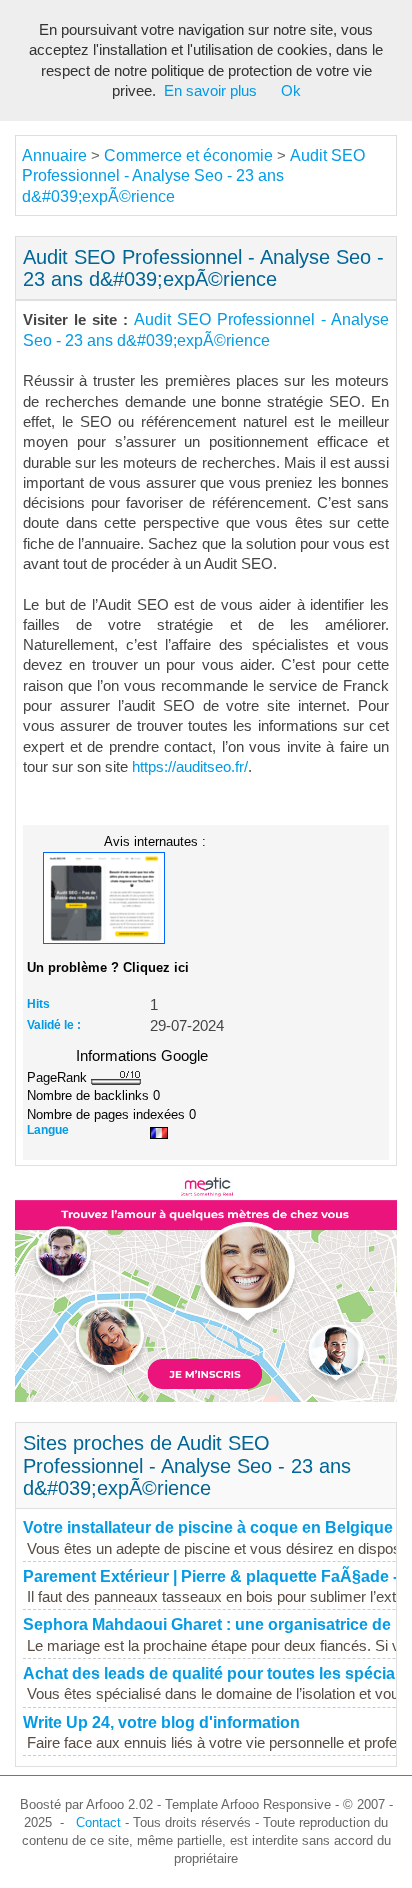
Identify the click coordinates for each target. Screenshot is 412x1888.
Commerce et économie (188, 155)
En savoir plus (210, 91)
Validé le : (54, 1025)
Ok (291, 91)
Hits (38, 1004)
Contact (98, 1822)
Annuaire (54, 155)
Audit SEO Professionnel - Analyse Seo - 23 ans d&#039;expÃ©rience (193, 176)
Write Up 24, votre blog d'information (161, 1722)
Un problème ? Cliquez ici (108, 967)
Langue (48, 1130)
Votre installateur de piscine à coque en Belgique (208, 1527)
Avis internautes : (155, 841)
